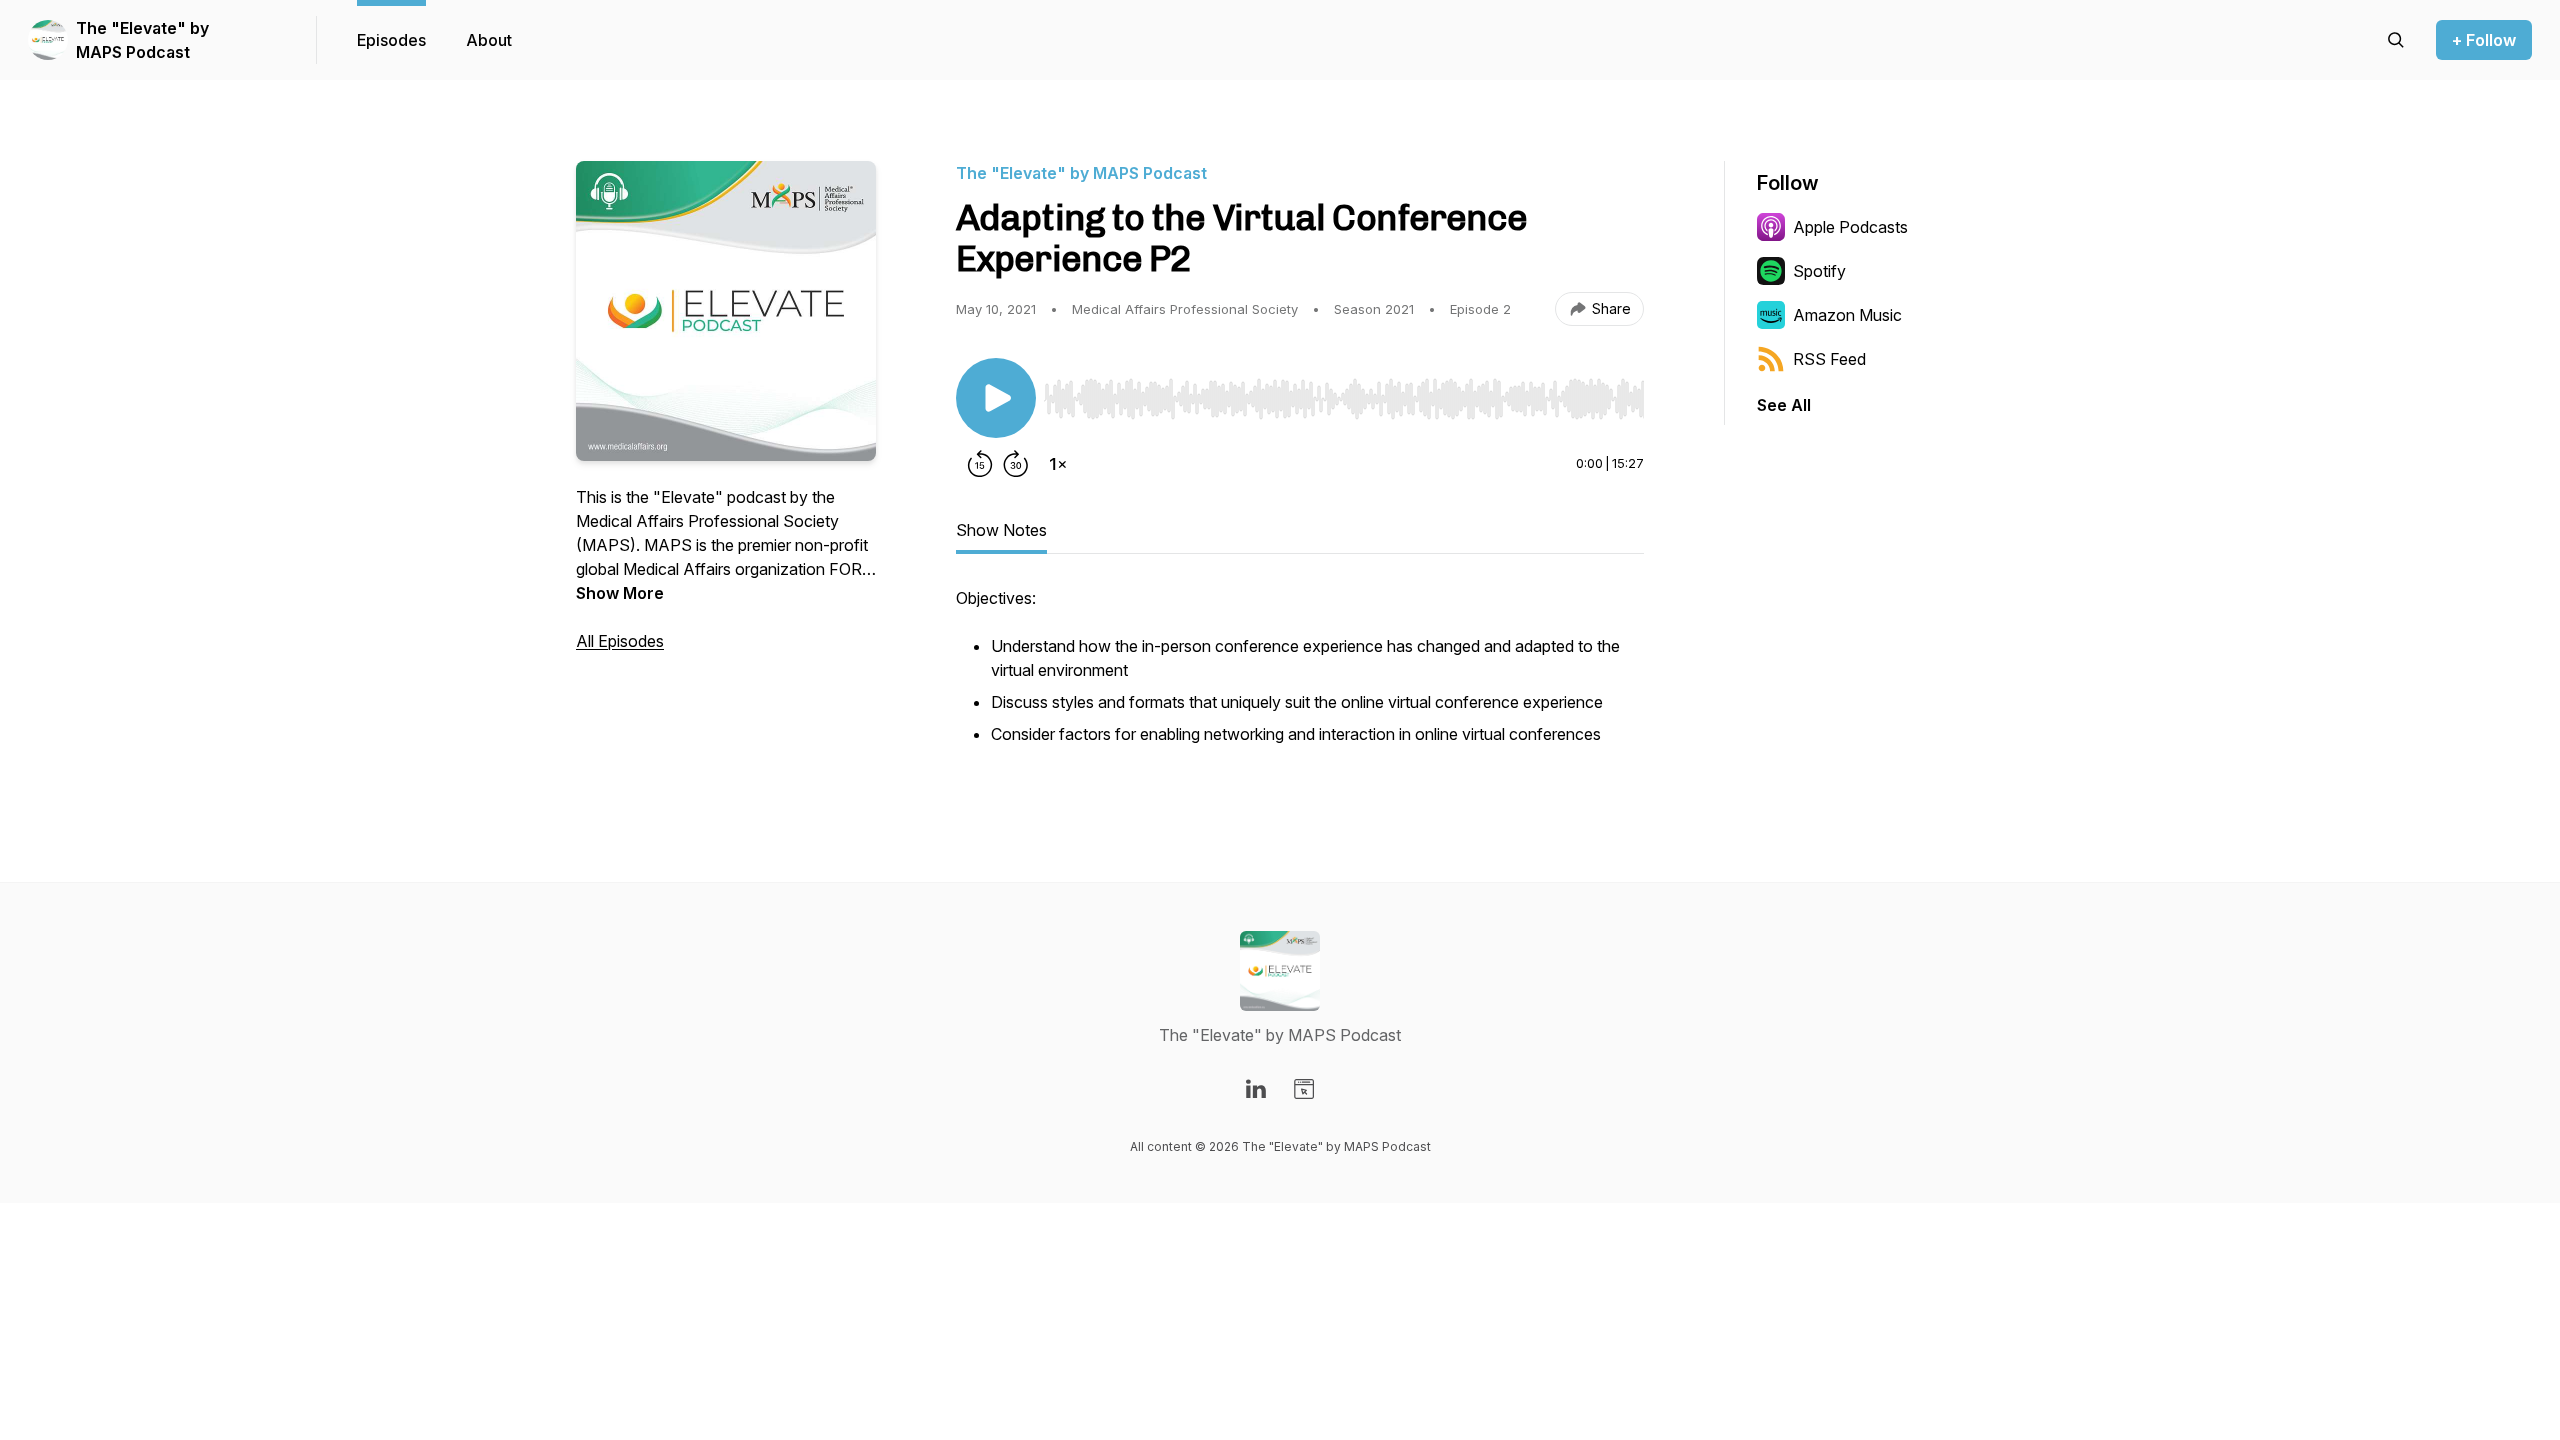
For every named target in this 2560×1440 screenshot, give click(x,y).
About (489, 40)
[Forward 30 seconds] (1016, 464)
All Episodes (620, 641)
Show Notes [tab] (1001, 530)
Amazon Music (1847, 315)
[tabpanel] (1300, 678)
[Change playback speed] (1058, 464)
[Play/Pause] (996, 398)
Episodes (391, 40)
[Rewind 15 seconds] (980, 464)
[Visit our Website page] (1304, 1089)
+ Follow (2484, 40)
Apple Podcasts (1850, 227)
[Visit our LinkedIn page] (1256, 1089)
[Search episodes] (2396, 40)
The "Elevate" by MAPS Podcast (142, 40)
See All (1784, 405)
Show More (620, 593)
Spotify (1819, 271)
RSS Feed (1829, 359)
